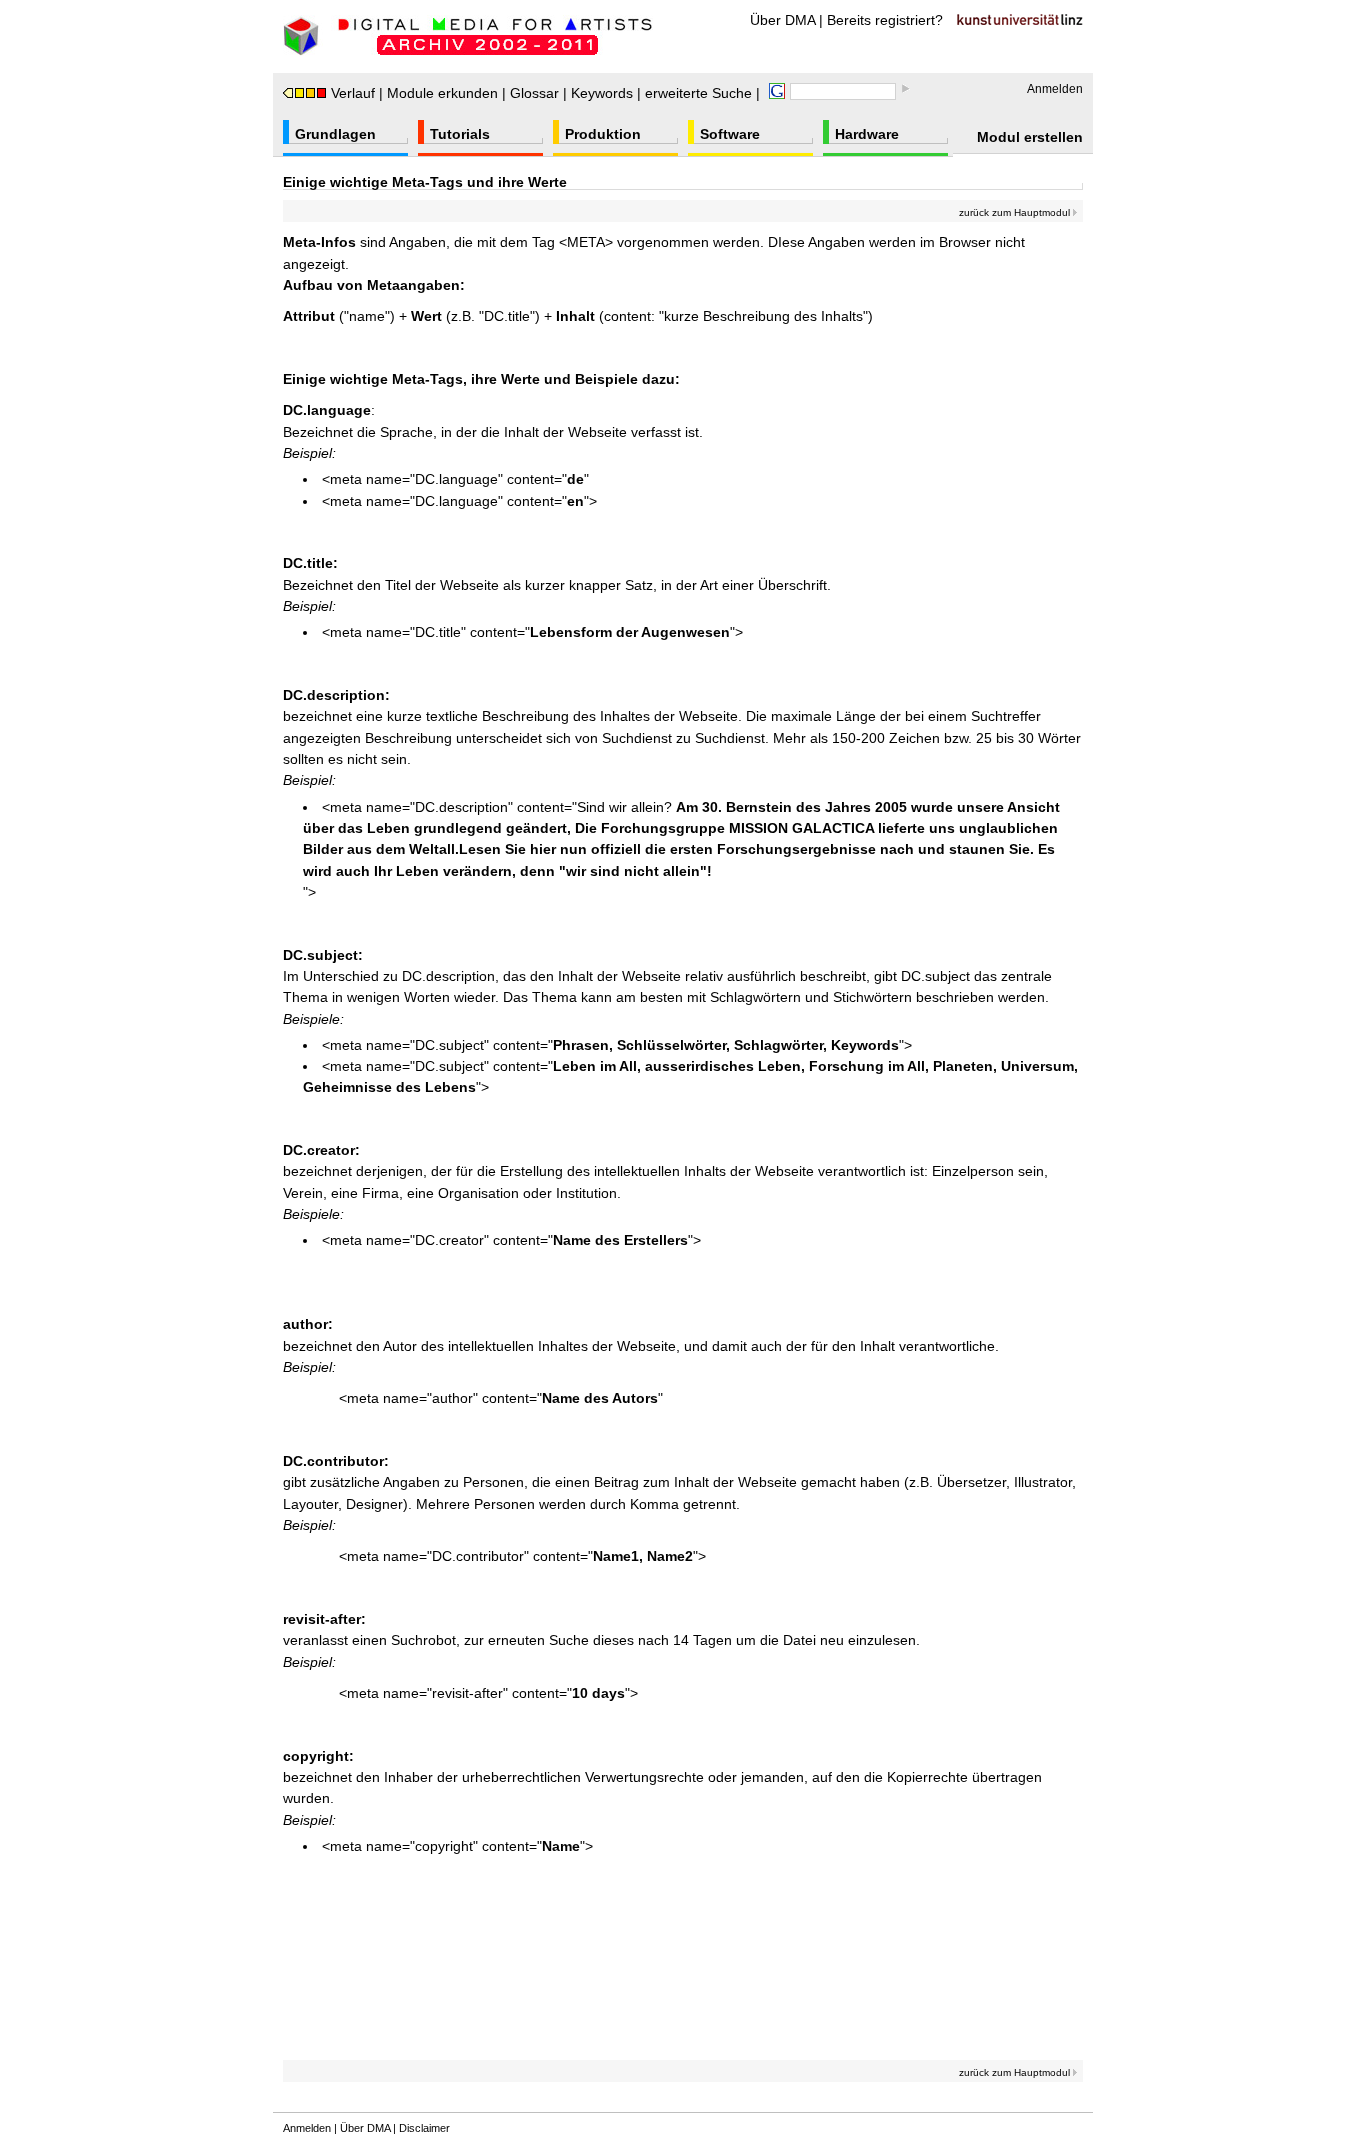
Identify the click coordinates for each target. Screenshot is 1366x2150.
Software (730, 134)
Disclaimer (424, 2128)
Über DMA (782, 20)
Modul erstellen (1030, 137)
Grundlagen (335, 134)
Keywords (602, 93)
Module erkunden (442, 93)
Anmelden (1055, 89)
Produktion (603, 134)
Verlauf (353, 93)
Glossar (534, 93)
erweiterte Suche (698, 93)
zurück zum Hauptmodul (1016, 212)
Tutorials (460, 134)
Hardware (867, 134)
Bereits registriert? (885, 20)
